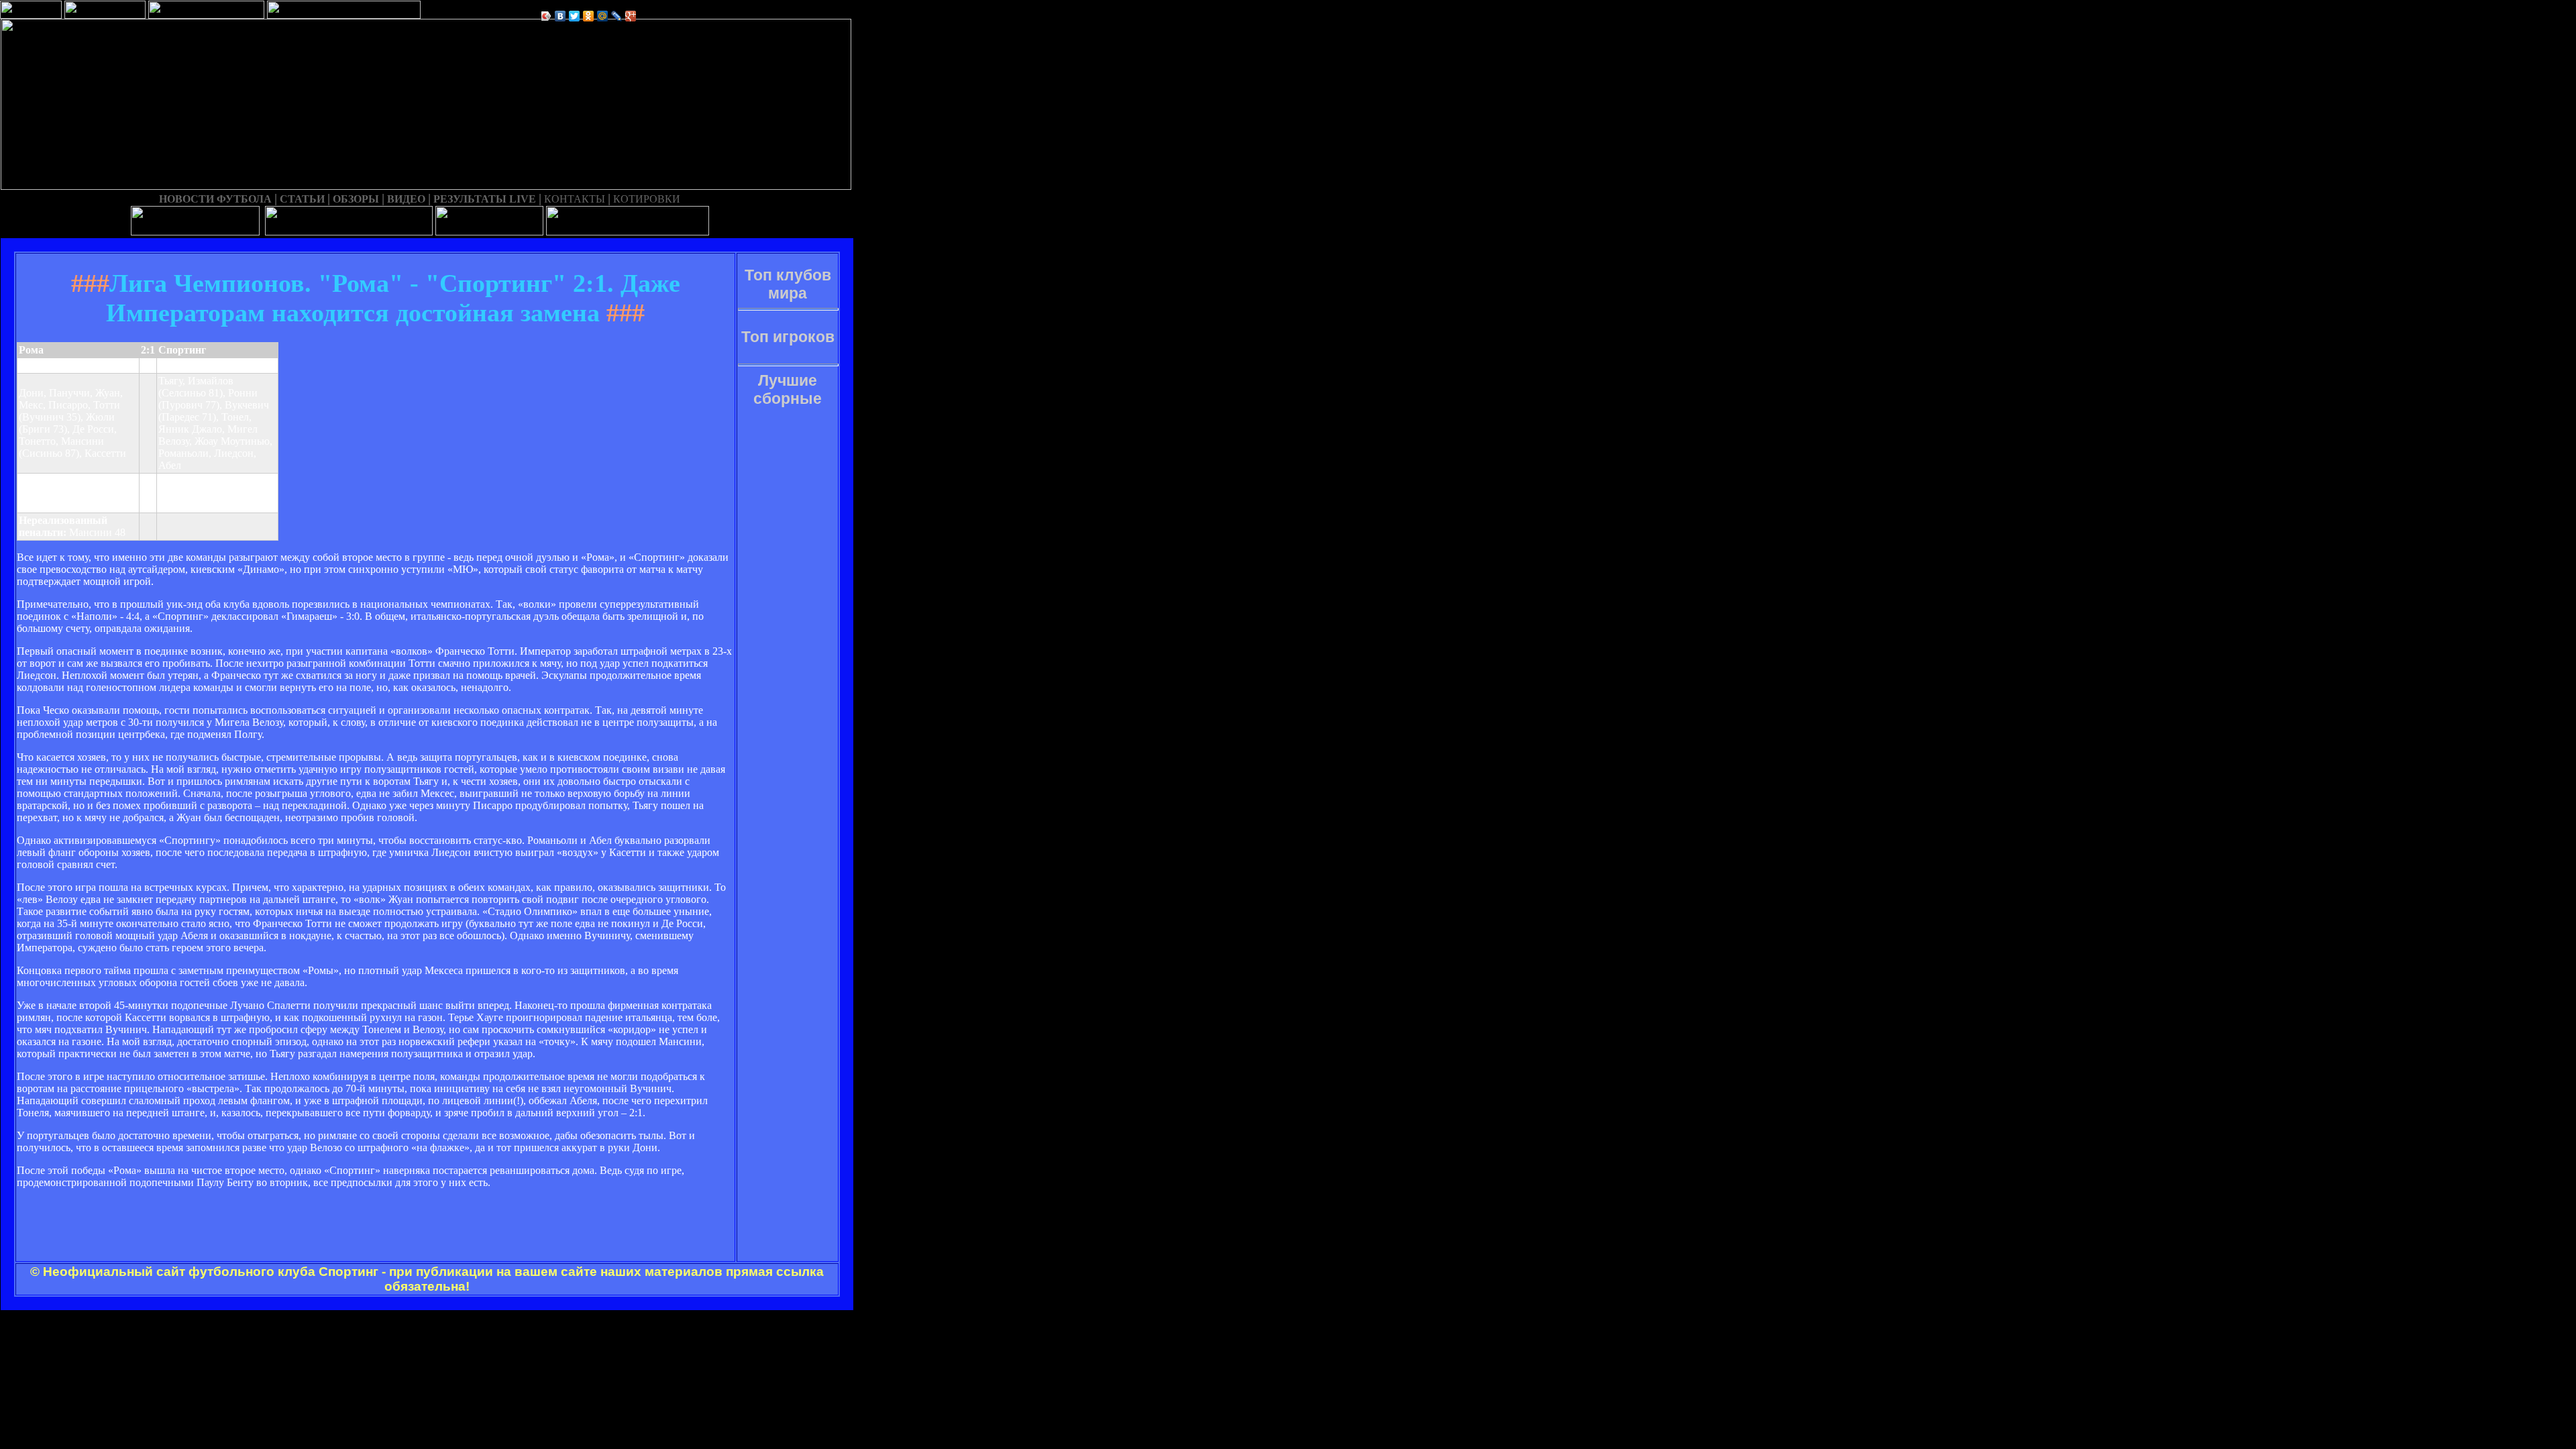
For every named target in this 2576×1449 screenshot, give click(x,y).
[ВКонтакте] (560, 16)
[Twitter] (575, 16)
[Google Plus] (631, 16)
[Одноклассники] (589, 16)
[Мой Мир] (603, 16)
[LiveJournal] (617, 16)
